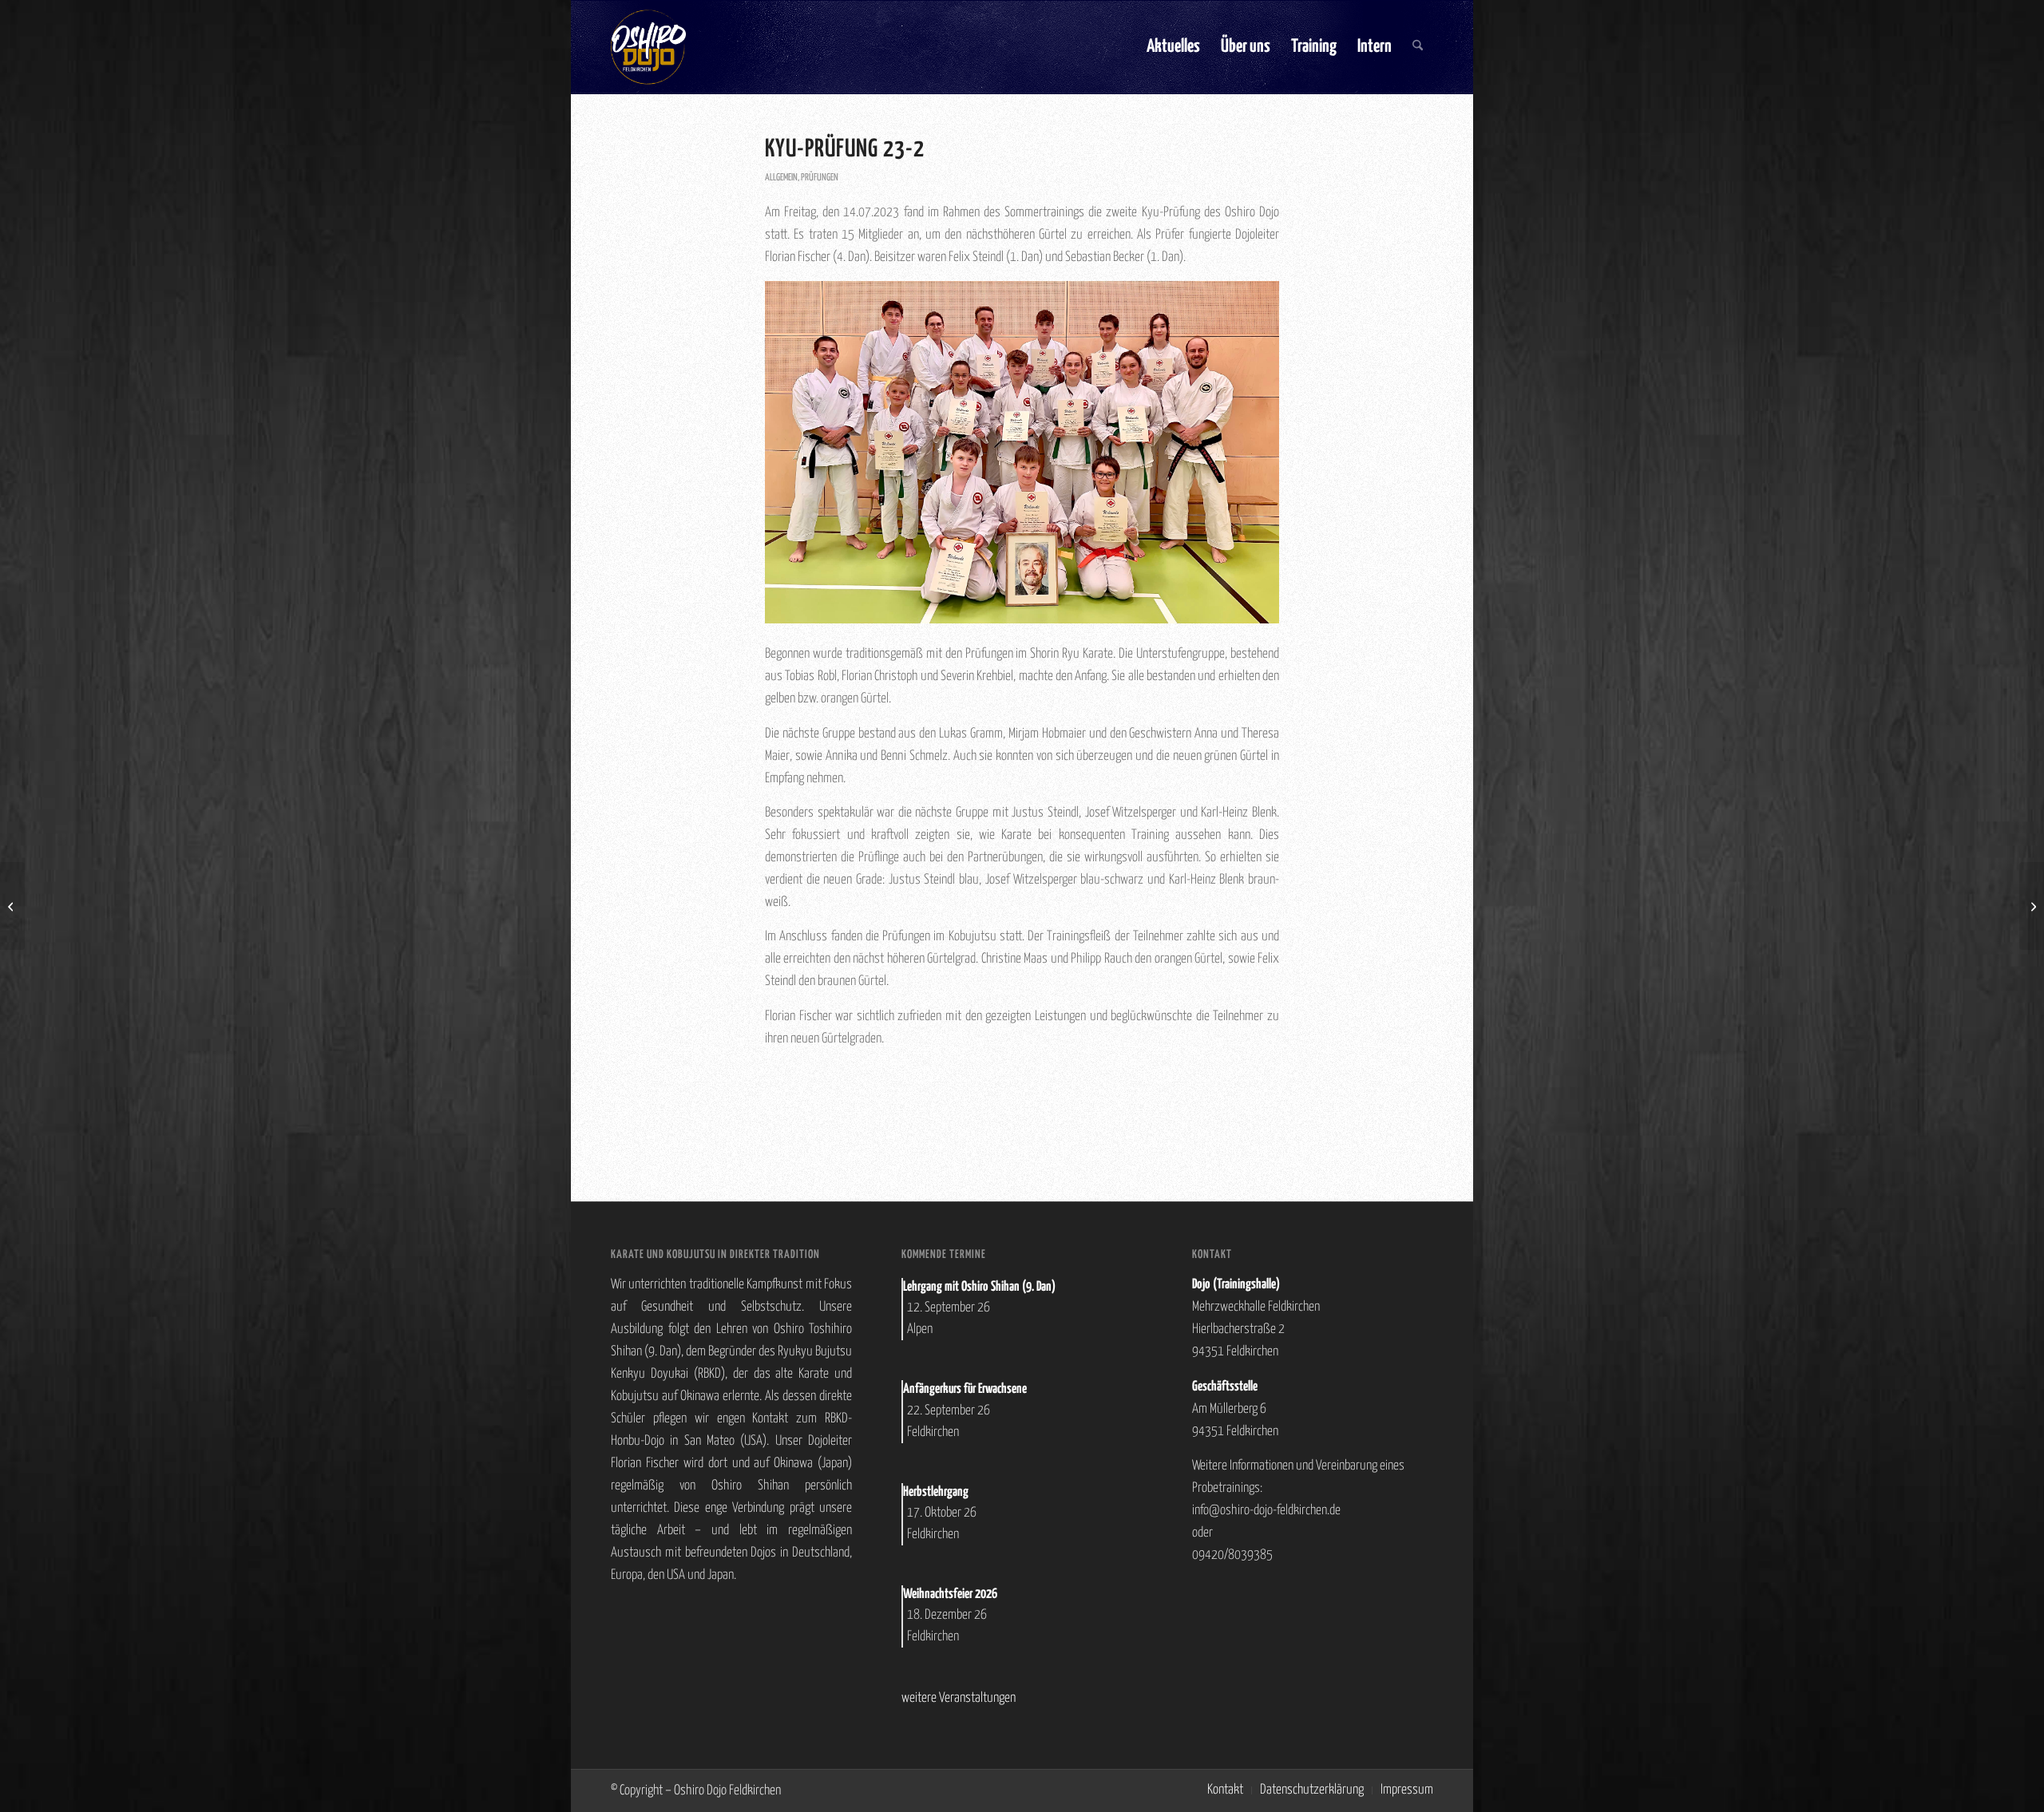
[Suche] (1418, 47)
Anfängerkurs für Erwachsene (965, 1389)
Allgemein (781, 178)
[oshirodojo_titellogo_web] (648, 47)
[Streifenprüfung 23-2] (12, 906)
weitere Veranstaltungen (959, 1698)
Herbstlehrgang (936, 1492)
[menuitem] (1173, 47)
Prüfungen (820, 178)
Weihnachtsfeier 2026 (950, 1594)
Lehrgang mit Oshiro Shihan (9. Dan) (979, 1287)
